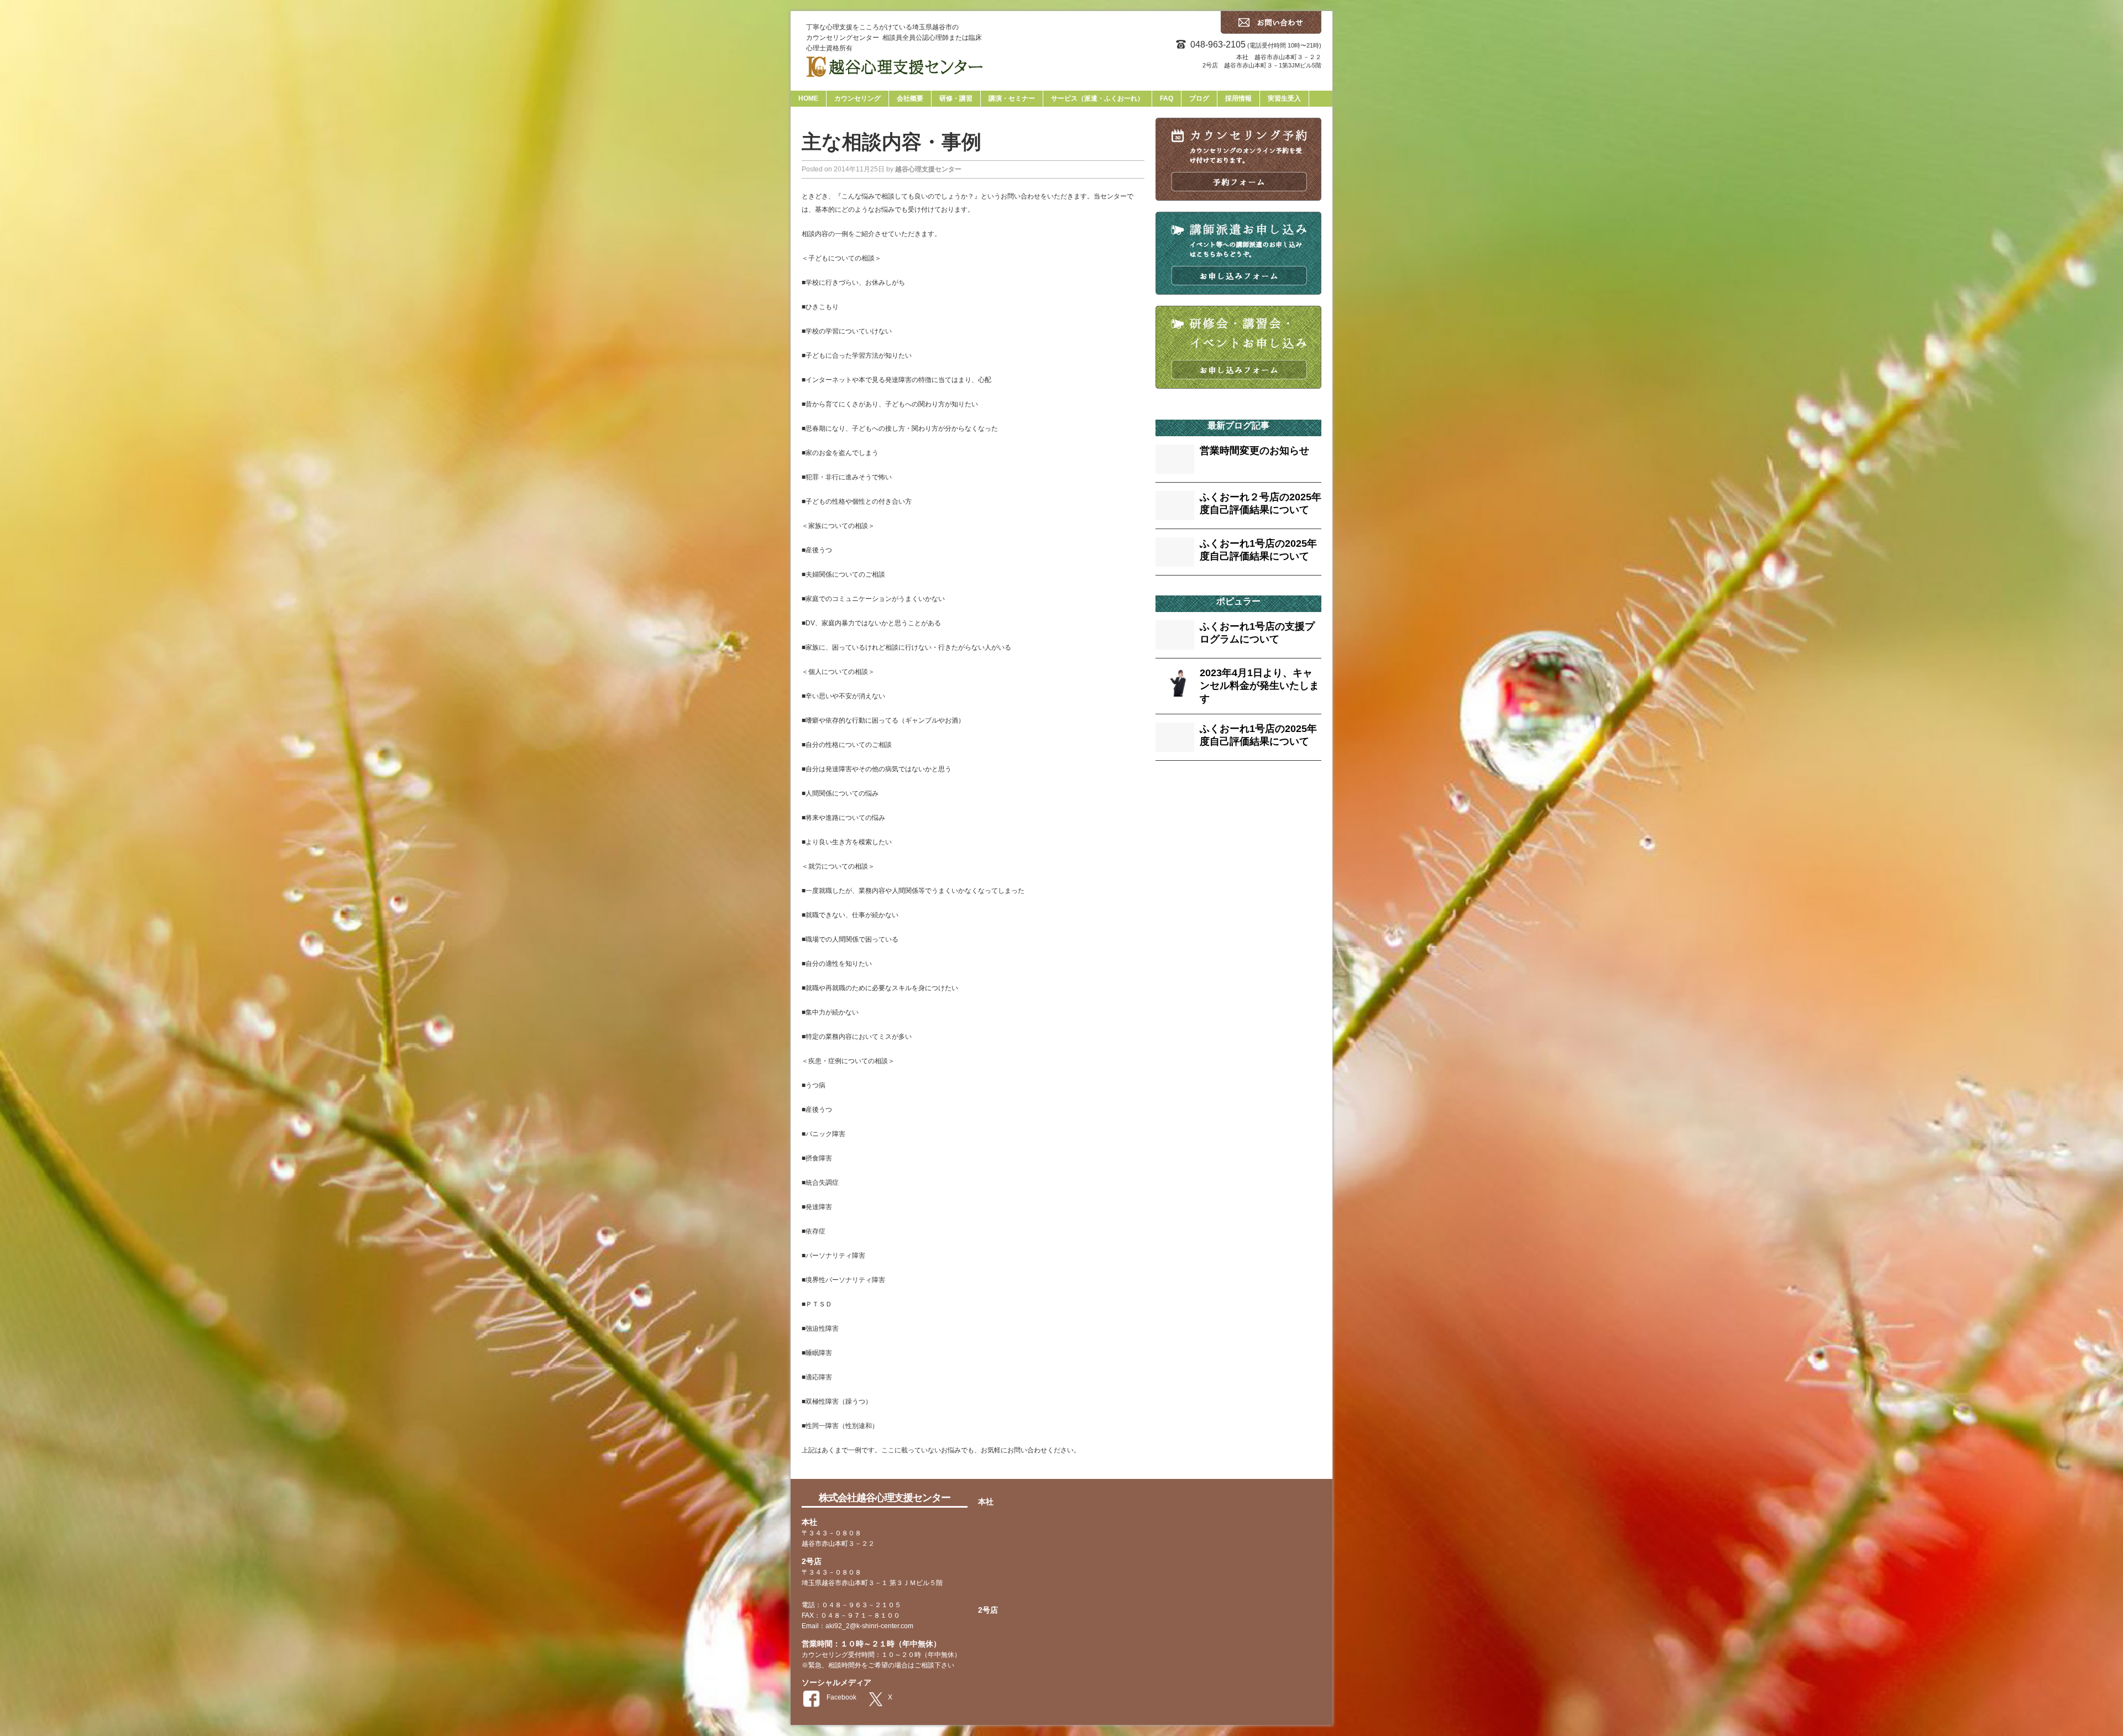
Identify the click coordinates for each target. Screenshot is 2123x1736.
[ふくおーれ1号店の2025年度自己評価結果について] (1175, 560)
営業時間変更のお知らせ (1254, 451)
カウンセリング (857, 98)
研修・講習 (956, 98)
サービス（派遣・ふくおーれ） (1097, 98)
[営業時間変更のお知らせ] (1175, 467)
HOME (808, 98)
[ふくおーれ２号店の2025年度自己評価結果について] (1175, 513)
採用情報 (1238, 98)
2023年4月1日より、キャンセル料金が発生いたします (1259, 686)
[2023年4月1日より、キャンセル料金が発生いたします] (1175, 690)
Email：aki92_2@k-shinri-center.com (857, 1626)
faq (1165, 791)
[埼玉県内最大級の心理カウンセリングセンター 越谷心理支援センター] (1061, 72)
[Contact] (1271, 31)
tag (1183, 793)
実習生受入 (1284, 98)
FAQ (1167, 98)
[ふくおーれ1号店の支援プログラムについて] (1175, 643)
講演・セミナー (1012, 98)
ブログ (1199, 98)
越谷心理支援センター (928, 169)
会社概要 (910, 98)
